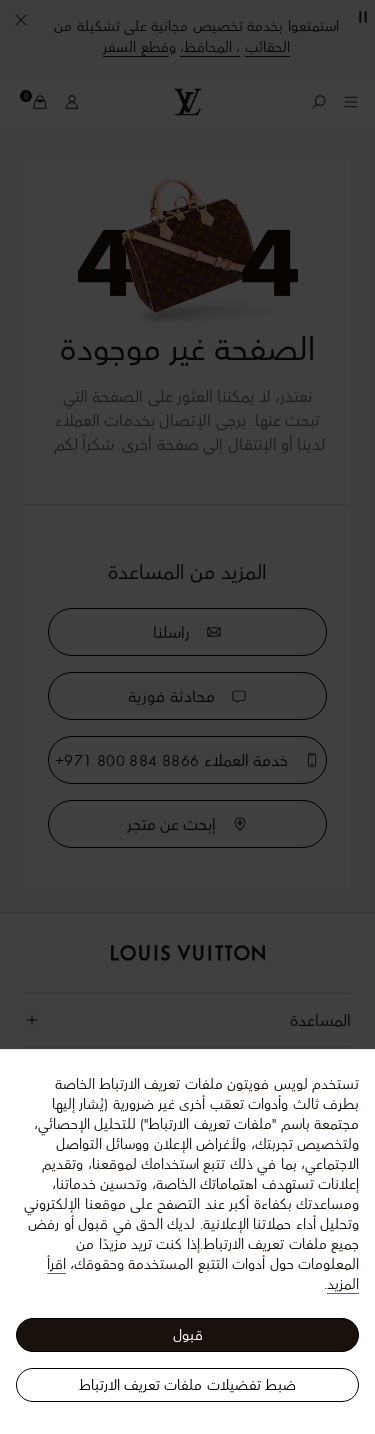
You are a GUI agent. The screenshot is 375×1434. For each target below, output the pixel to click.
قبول (188, 1335)
